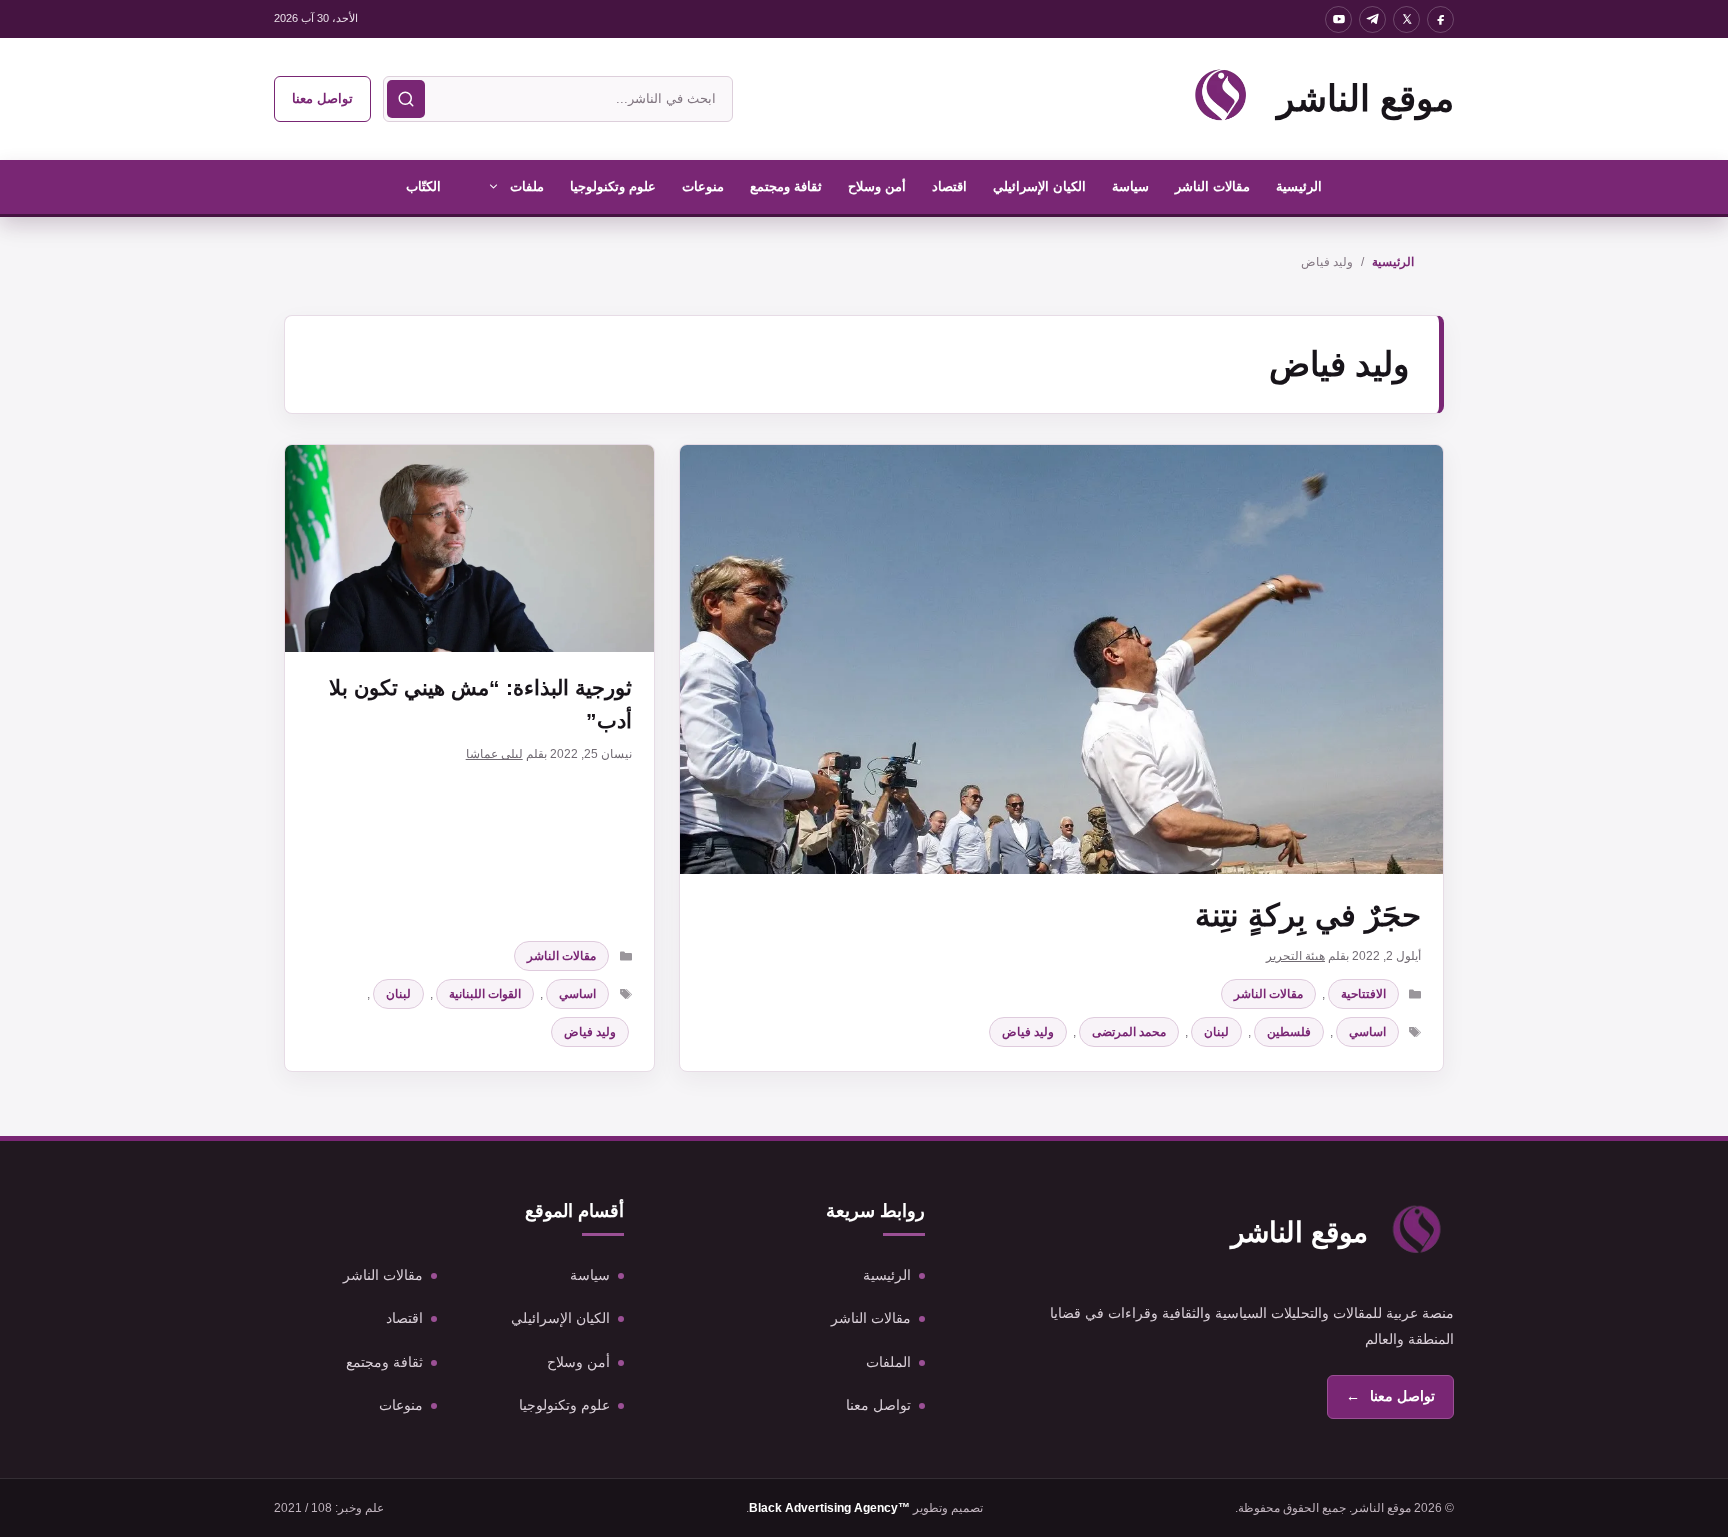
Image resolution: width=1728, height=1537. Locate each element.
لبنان (1216, 1032)
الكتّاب (423, 186)
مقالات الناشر (1212, 186)
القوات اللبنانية (485, 994)
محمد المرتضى (1129, 1032)
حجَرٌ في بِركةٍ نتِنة (1308, 915)
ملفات (527, 186)
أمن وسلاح (877, 186)
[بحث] (406, 99)
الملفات (888, 1362)
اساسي (1367, 1032)
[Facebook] (1440, 19)
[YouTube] (1338, 19)
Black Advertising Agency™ (829, 1508)
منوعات (703, 186)
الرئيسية (1299, 186)
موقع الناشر (1365, 98)
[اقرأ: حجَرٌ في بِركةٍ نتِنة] (1061, 659)
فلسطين (1289, 1032)
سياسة (1130, 186)
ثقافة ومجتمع (786, 186)
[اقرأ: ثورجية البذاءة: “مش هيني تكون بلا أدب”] (469, 548)
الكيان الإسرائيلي (1039, 186)
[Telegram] (1372, 19)
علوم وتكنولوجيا (613, 186)
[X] (1406, 19)
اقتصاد (949, 186)
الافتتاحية (1363, 994)
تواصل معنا (322, 98)
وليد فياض (1028, 1032)
